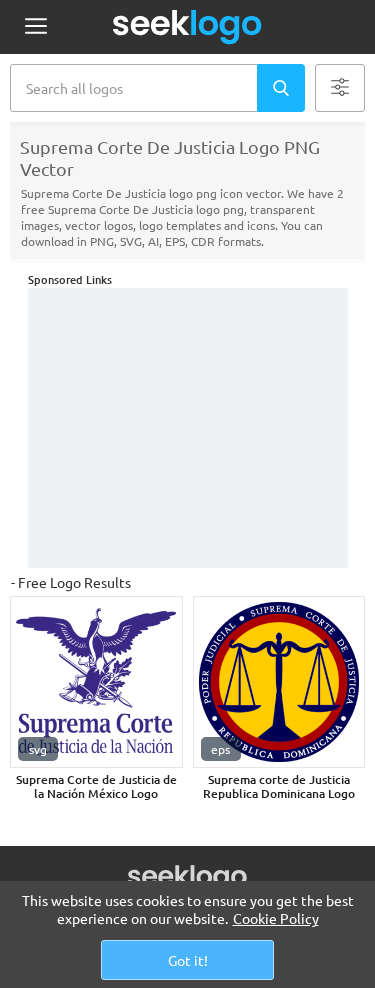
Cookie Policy (276, 918)
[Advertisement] (188, 428)
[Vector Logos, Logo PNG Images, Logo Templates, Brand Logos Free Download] (188, 27)
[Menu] (35, 27)
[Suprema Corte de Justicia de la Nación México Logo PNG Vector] (96, 682)
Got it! (188, 960)
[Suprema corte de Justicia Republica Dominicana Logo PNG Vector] (279, 682)
